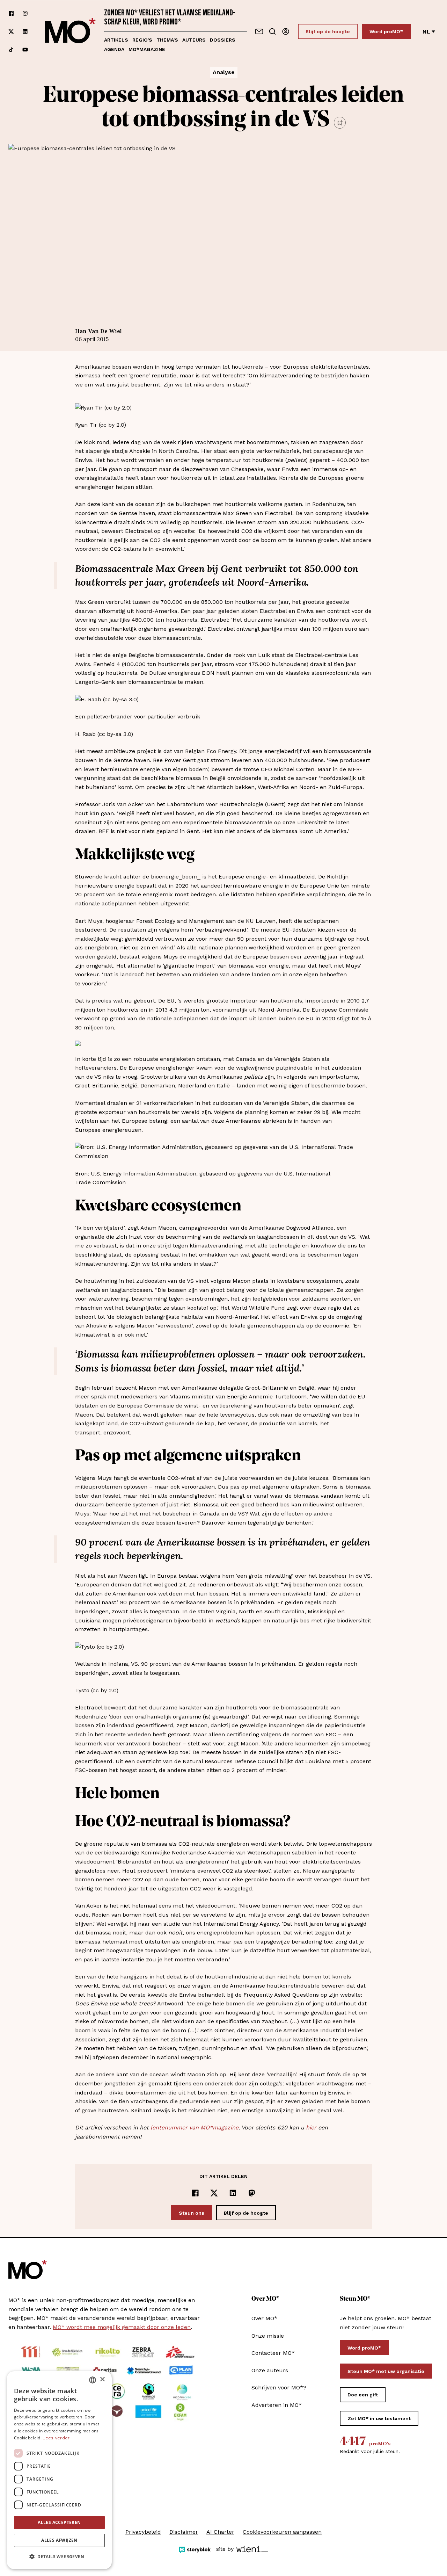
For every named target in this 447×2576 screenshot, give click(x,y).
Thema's (167, 40)
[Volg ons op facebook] (11, 13)
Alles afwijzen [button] (59, 2540)
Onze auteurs (270, 2370)
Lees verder (56, 2438)
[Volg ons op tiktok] (11, 50)
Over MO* (264, 2318)
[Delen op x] (214, 2193)
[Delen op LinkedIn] (233, 2193)
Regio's (142, 40)
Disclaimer (184, 2532)
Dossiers (223, 40)
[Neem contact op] (259, 31)
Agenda (114, 49)
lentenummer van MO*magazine (195, 2128)
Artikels (116, 40)
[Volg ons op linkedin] (25, 32)
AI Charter (220, 2532)
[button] (59, 2557)
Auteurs (194, 40)
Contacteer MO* (273, 2353)
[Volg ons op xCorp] (11, 32)
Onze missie (268, 2336)
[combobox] (93, 2380)
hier (311, 2128)
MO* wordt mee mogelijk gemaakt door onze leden (122, 2327)
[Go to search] (272, 31)
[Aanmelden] (286, 31)
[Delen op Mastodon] (252, 2193)
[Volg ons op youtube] (25, 50)
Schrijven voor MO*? (279, 2387)
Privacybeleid (143, 2532)
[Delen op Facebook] (195, 2193)
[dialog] (59, 2470)
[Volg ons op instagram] (25, 13)
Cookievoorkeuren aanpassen (282, 2532)
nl (426, 32)
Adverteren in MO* (277, 2405)
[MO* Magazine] (70, 31)
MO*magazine (147, 49)
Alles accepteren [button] (59, 2522)
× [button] (102, 2379)
